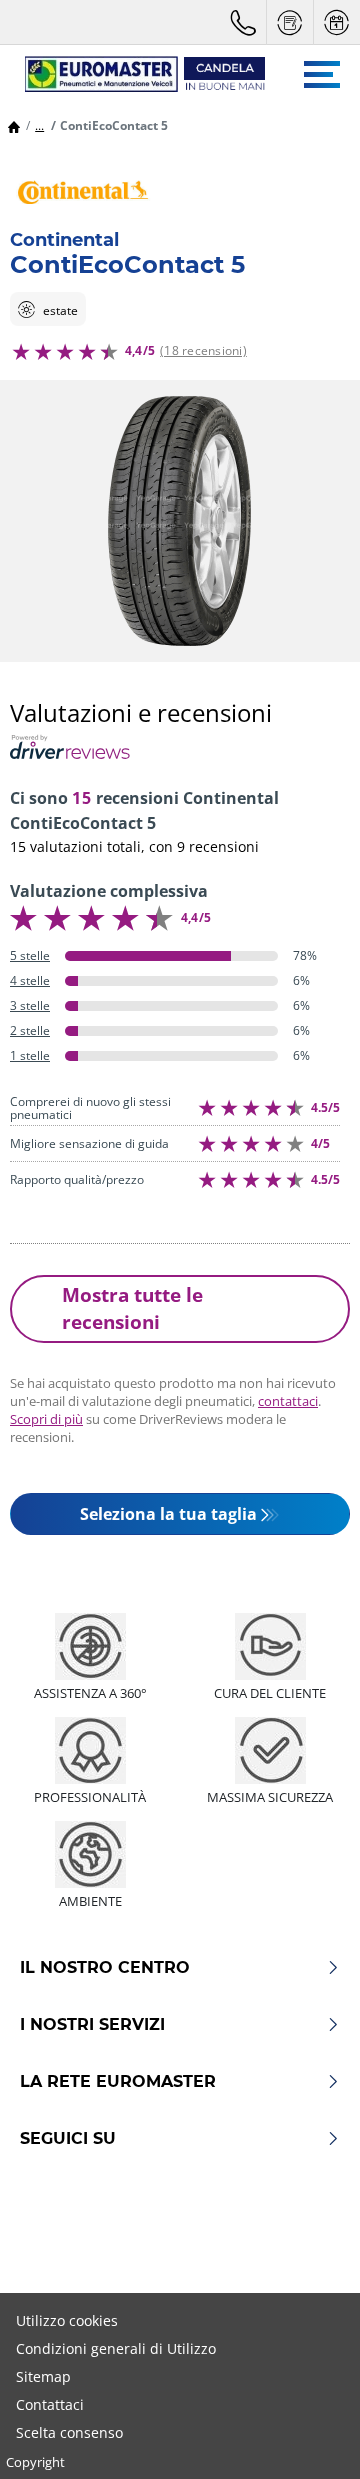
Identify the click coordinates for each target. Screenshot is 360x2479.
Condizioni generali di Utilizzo (116, 2348)
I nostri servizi (92, 2025)
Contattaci (50, 2404)
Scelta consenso (69, 2432)
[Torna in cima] (307, 2436)
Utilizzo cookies (67, 2320)
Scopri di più (46, 1419)
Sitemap (43, 2376)
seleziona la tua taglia (168, 1514)
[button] (39, 125)
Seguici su (68, 2139)
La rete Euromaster (118, 2082)
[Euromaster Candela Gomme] (135, 74)
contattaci (288, 1401)
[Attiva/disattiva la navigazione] (322, 74)
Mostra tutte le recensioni (132, 1308)
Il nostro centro (105, 1968)
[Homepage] (14, 125)
